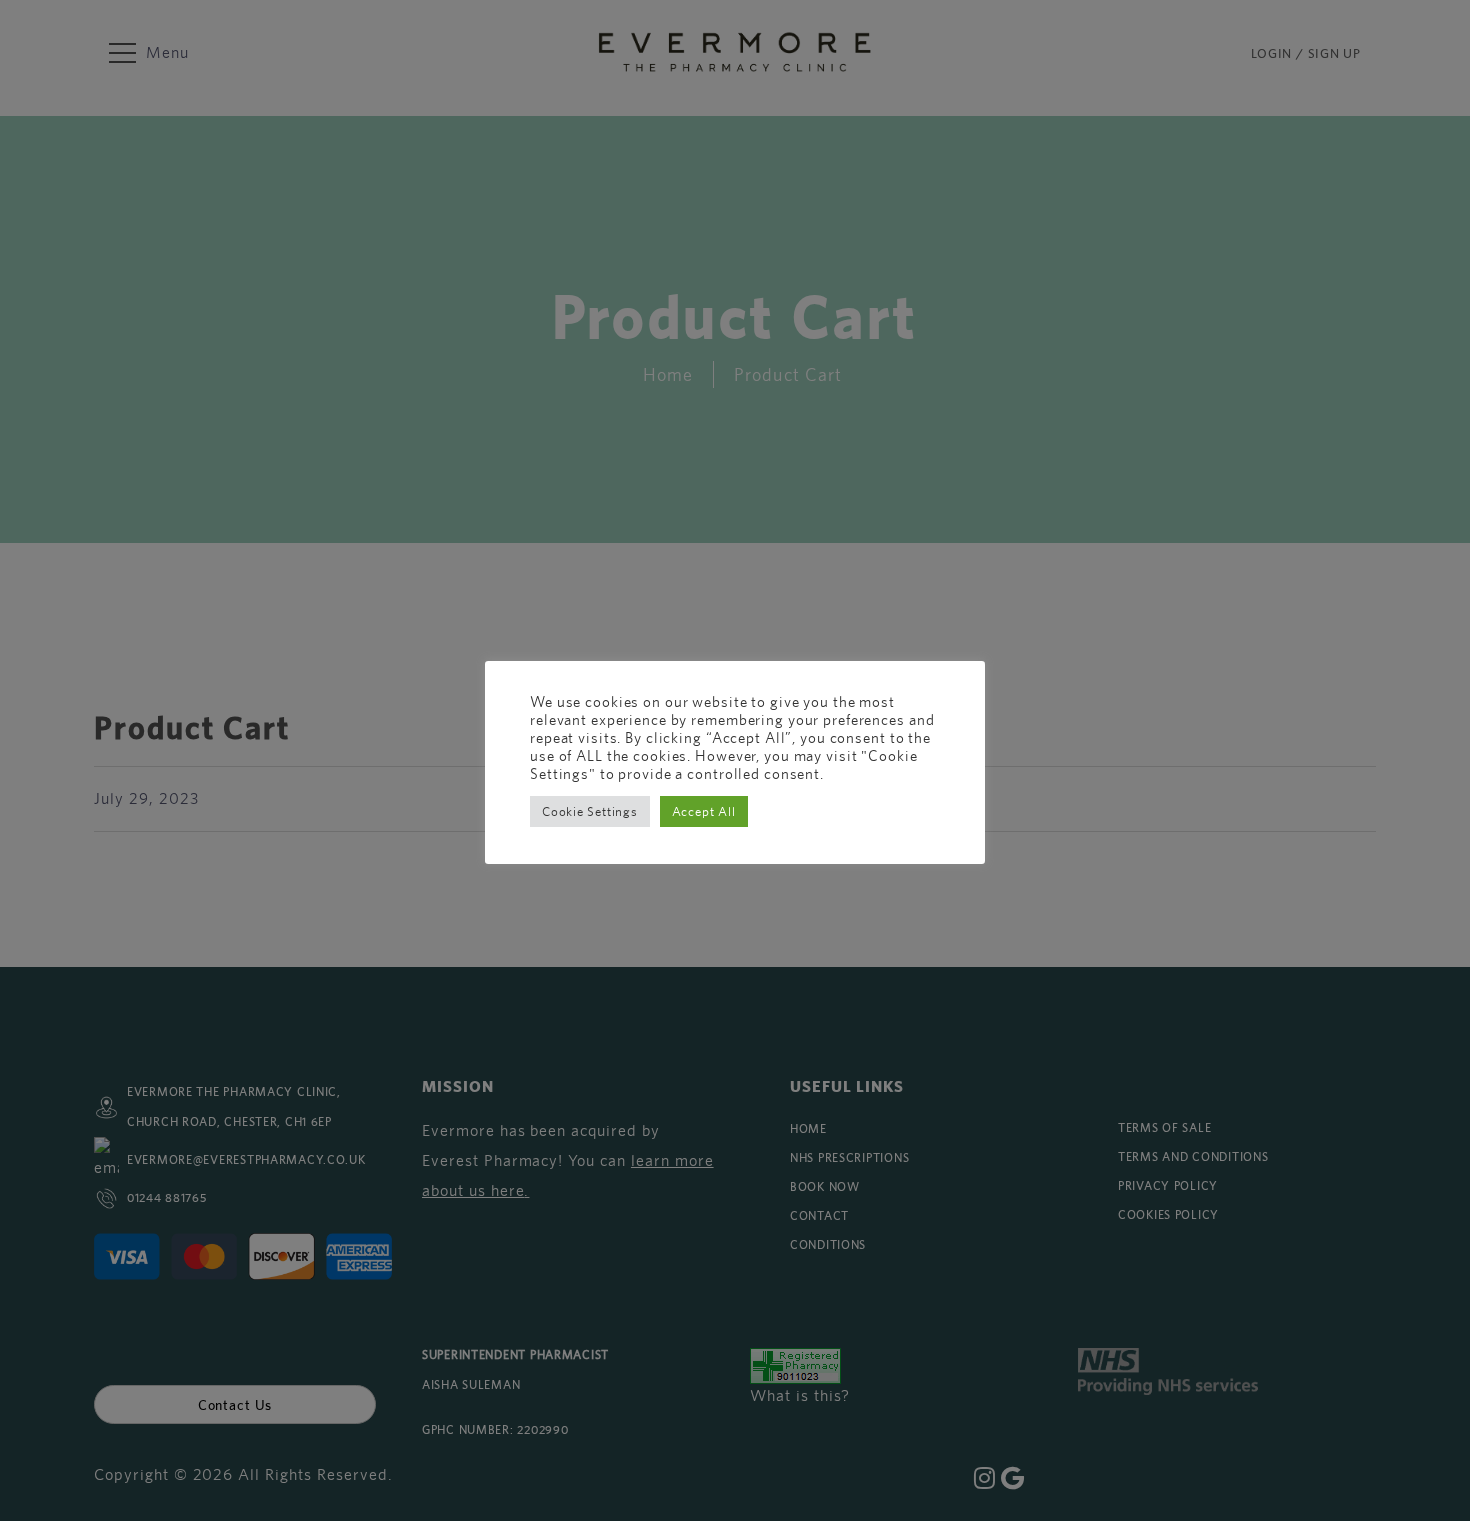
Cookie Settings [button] (590, 811)
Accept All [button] (704, 811)
